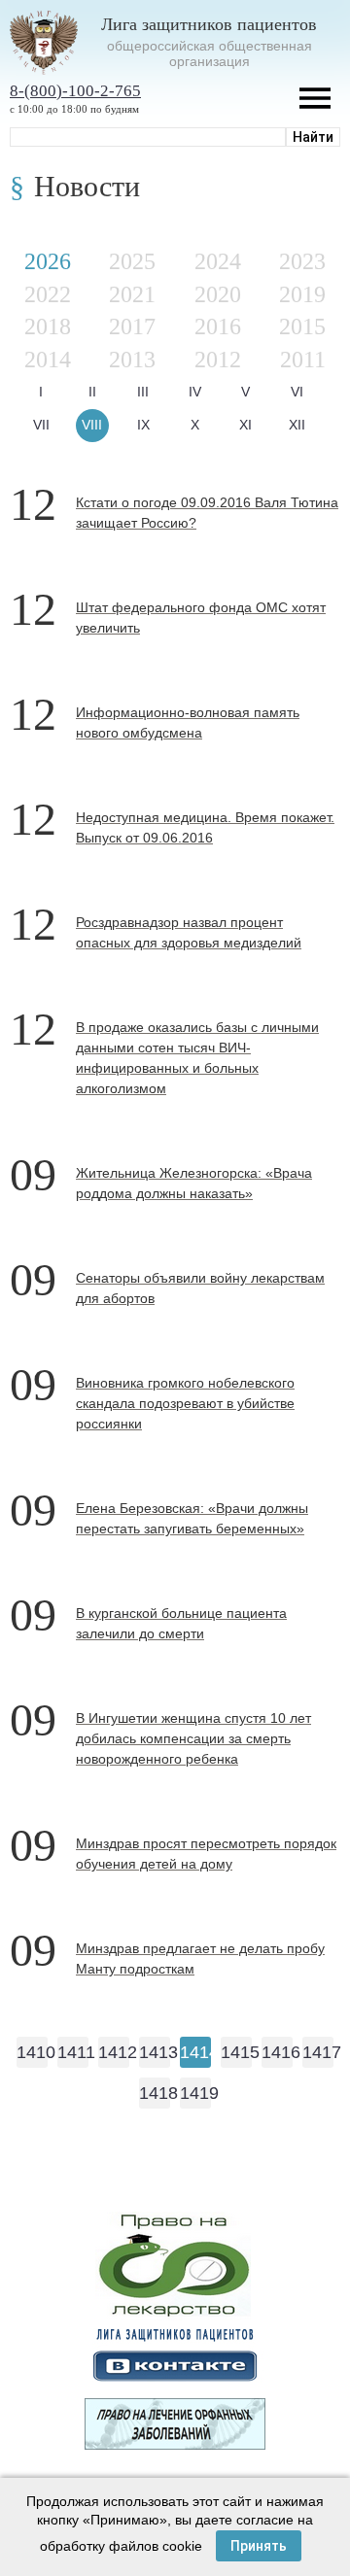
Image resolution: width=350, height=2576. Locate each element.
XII (297, 425)
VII (41, 425)
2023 (302, 261)
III (143, 392)
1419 (195, 2093)
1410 (32, 2052)
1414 (195, 2052)
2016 (218, 326)
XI (245, 425)
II (92, 392)
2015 (302, 326)
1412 (114, 2052)
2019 (302, 294)
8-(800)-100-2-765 (75, 91)
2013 (132, 360)
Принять (259, 2546)
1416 (277, 2052)
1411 (73, 2052)
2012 (218, 360)
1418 (155, 2093)
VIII (92, 425)
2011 (303, 360)
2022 (48, 294)
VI (297, 392)
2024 (218, 261)
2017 (132, 326)
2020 (218, 294)
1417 (318, 2052)
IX (143, 425)
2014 (48, 360)
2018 (48, 326)
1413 (155, 2052)
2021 (132, 294)
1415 (236, 2052)
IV (195, 392)
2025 (132, 261)
